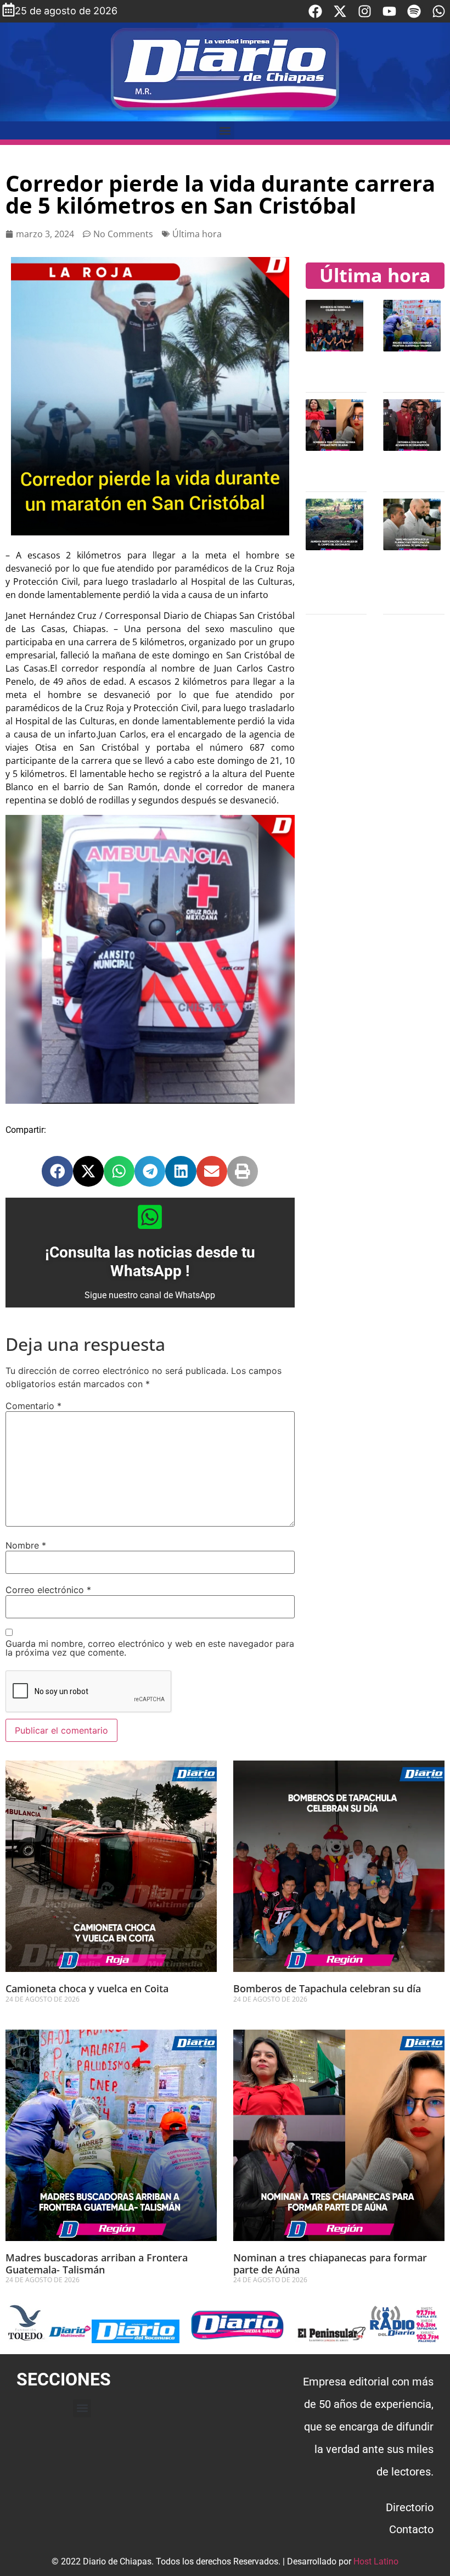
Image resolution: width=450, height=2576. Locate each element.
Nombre (26, 1545)
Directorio (410, 2507)
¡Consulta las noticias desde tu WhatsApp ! (150, 1262)
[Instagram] (365, 11)
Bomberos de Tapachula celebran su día (327, 1988)
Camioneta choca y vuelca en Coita (87, 1988)
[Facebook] (315, 11)
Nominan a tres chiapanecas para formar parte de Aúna (330, 2264)
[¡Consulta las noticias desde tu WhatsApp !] (150, 1217)
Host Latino (376, 2561)
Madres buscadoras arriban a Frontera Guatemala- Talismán (97, 2264)
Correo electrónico (48, 1590)
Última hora (197, 234)
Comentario (33, 1406)
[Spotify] (414, 11)
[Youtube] (389, 11)
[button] (225, 130)
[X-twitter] (340, 11)
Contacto (411, 2529)
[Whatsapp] (439, 11)
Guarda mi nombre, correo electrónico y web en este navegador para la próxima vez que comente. (150, 1648)
